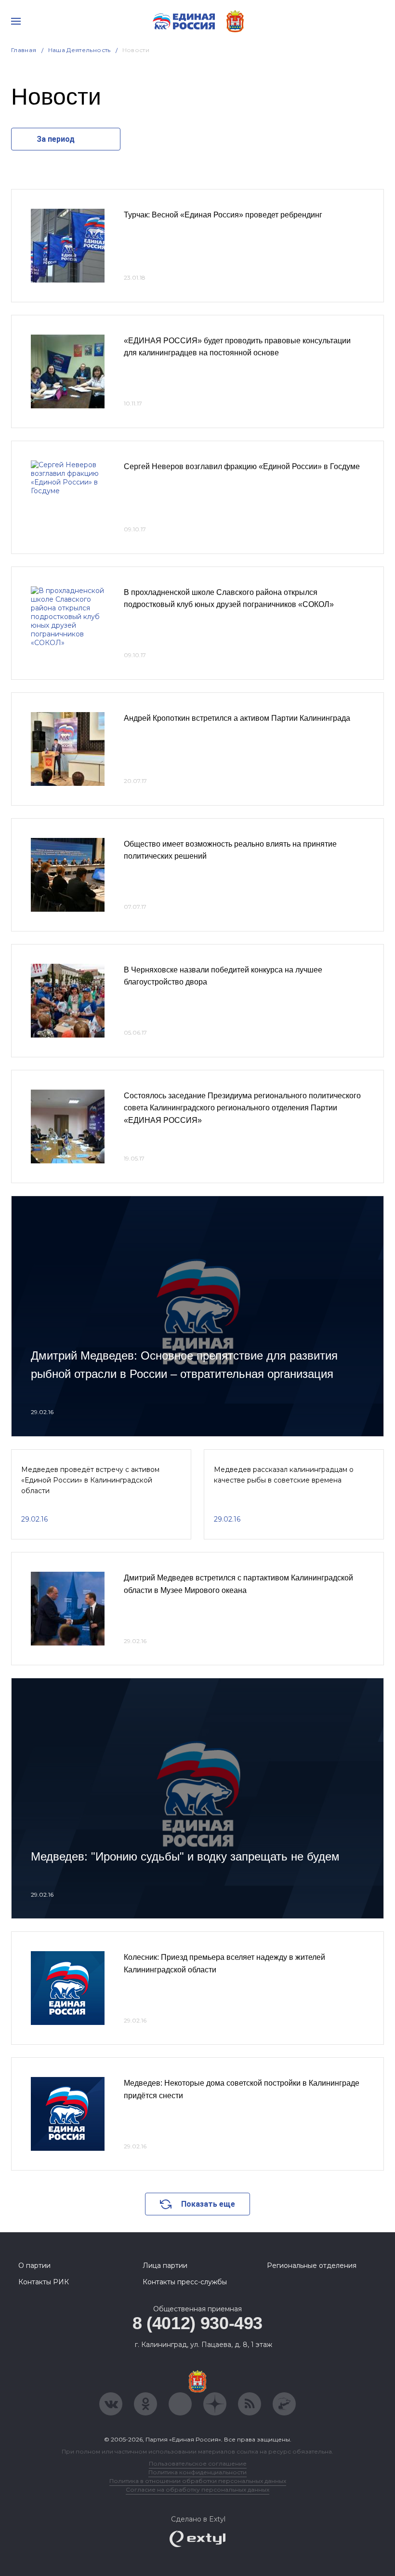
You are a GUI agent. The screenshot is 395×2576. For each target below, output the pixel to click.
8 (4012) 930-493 (197, 2323)
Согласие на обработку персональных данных (197, 2489)
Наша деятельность (79, 50)
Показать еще (208, 2204)
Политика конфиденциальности (197, 2472)
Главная (24, 50)
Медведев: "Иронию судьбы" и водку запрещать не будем (185, 1856)
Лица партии (165, 2266)
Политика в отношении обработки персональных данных (198, 2481)
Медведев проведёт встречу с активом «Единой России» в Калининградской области (90, 1480)
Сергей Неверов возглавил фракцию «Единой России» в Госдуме (242, 466)
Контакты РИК (44, 2282)
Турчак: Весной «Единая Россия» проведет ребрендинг (223, 215)
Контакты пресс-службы (185, 2282)
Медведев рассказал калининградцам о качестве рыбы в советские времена (284, 1475)
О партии (34, 2266)
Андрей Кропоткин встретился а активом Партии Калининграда (237, 718)
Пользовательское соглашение (198, 2463)
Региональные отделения (312, 2266)
